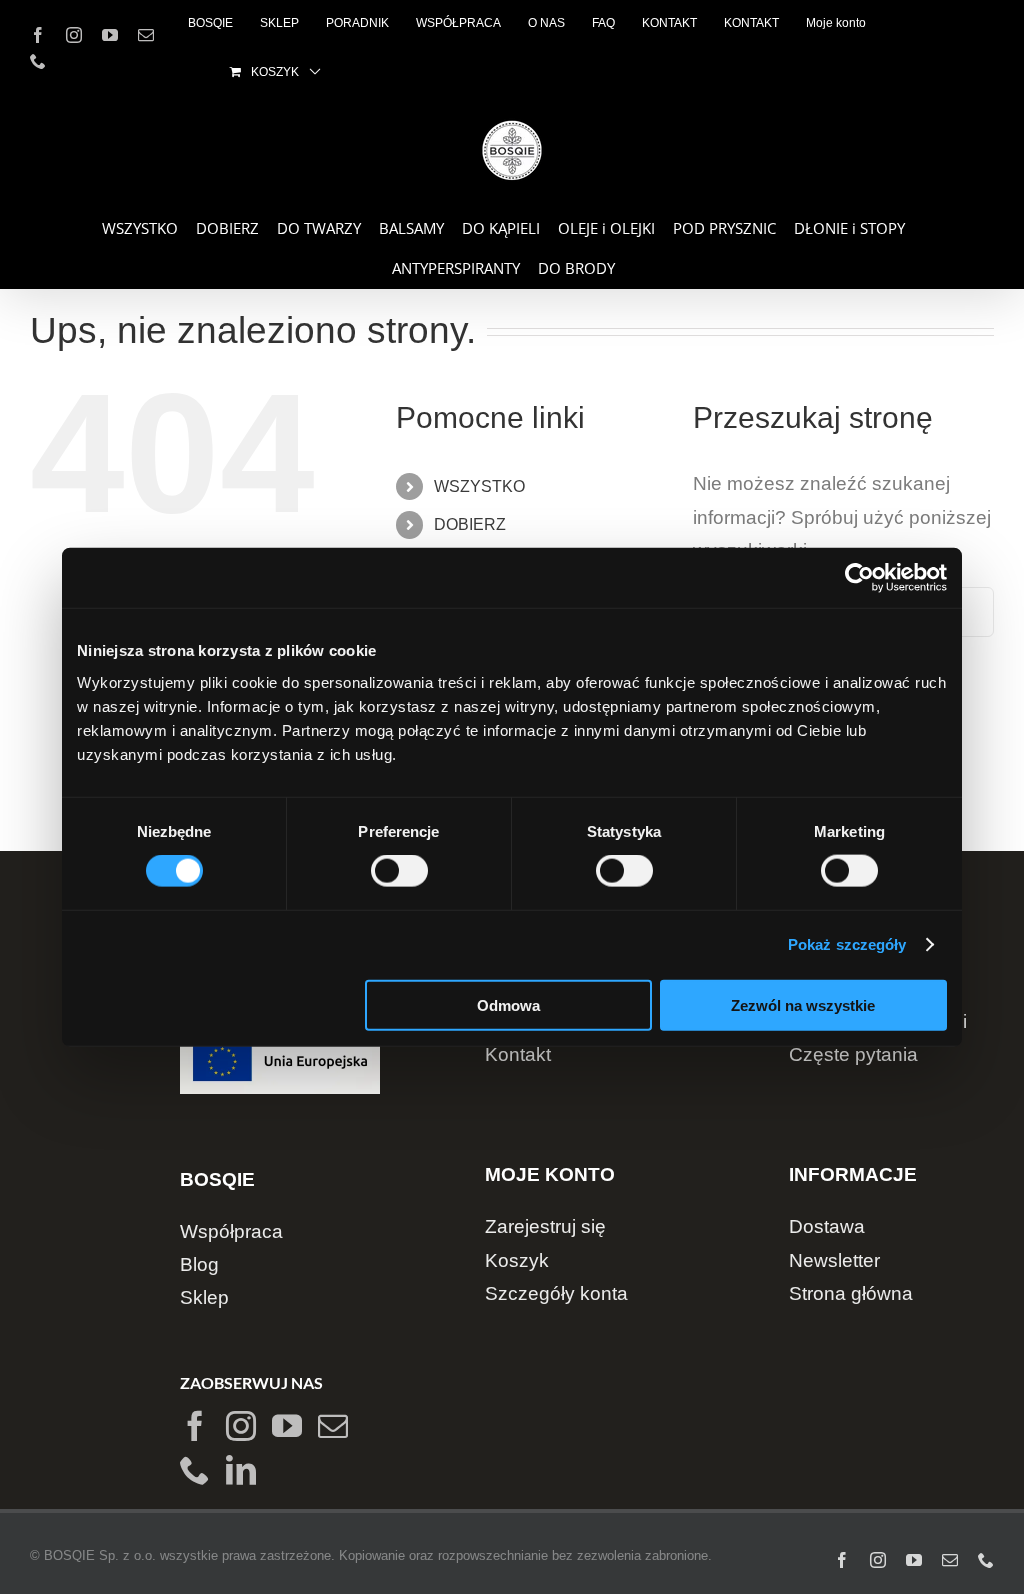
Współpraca (231, 1231)
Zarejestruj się (545, 1226)
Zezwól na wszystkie (803, 1004)
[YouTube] (287, 1426)
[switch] (399, 871)
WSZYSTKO (479, 486)
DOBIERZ (470, 524)
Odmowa (508, 1004)
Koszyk (517, 1260)
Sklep (204, 1297)
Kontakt (518, 1054)
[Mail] (333, 1426)
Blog (199, 1264)
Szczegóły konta (556, 1293)
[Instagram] (241, 1426)
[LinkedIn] (241, 1470)
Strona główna (851, 1293)
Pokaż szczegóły (847, 944)
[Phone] (195, 1470)
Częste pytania (853, 1054)
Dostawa (827, 1226)
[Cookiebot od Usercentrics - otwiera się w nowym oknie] (859, 578)
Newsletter (834, 1260)
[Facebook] (195, 1426)
